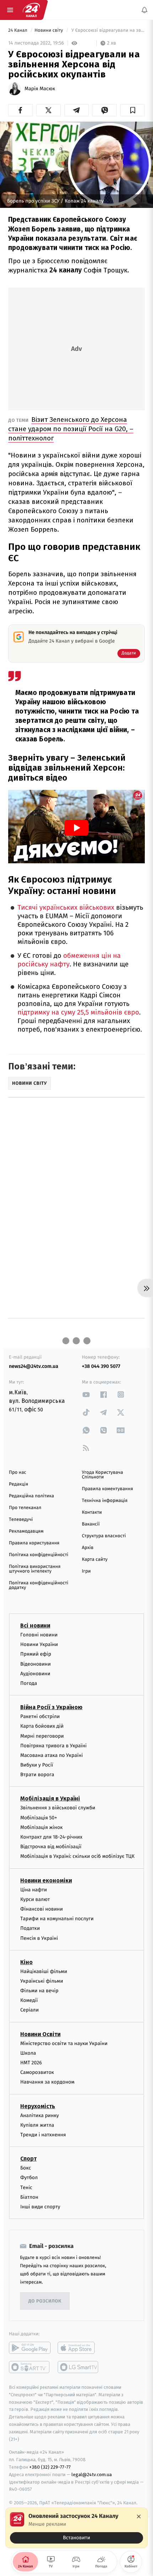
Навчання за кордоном (47, 2082)
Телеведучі (21, 1520)
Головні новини (39, 1635)
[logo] (31, 10)
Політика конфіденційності (39, 1555)
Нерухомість (38, 2106)
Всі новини (35, 1626)
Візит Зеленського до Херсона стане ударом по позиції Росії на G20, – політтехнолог (71, 429)
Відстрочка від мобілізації (51, 1847)
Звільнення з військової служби (58, 1808)
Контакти (92, 1512)
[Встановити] (76, 2528)
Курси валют (35, 1899)
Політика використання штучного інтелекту (35, 1569)
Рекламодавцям (26, 1531)
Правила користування (34, 1543)
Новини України (39, 1644)
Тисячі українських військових (66, 908)
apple (78, 2348)
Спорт (28, 2159)
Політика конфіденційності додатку (39, 1585)
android (30, 2348)
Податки (30, 1928)
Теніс (26, 2187)
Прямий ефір (36, 1654)
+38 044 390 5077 (101, 1366)
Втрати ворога (37, 1775)
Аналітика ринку (39, 2115)
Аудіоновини (35, 1674)
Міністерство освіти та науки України (64, 2043)
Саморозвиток (37, 2072)
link (86, 1394)
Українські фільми (42, 1981)
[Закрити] (139, 2516)
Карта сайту (95, 1560)
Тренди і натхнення (43, 2135)
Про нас (18, 1473)
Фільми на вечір (39, 1991)
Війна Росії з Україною (51, 1707)
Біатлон (29, 2197)
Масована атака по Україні (52, 1755)
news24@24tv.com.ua (34, 1366)
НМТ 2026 (31, 2063)
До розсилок (45, 2301)
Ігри (86, 1571)
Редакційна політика (31, 1496)
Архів (88, 1548)
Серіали (30, 2010)
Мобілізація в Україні (50, 1799)
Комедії (29, 2000)
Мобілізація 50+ (39, 1818)
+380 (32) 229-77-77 (50, 2467)
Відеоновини (36, 1664)
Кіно (27, 1962)
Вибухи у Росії (37, 1765)
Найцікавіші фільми (44, 1971)
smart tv (30, 2367)
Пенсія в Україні (39, 1938)
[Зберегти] (133, 110)
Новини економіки (46, 1880)
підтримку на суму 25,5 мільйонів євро (78, 1013)
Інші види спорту (40, 2207)
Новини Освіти (40, 2034)
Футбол (29, 2178)
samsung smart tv (78, 2367)
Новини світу (49, 30)
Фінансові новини (42, 1909)
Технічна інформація (105, 1501)
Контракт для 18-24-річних (51, 1837)
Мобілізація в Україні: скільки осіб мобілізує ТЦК (77, 1857)
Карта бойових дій (42, 1726)
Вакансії (91, 1524)
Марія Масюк (40, 89)
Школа (28, 2053)
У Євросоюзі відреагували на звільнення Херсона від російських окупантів (107, 30)
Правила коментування (107, 1489)
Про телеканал (25, 1508)
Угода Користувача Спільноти (102, 1475)
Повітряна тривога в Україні (53, 1746)
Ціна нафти (34, 1890)
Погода (29, 1683)
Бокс (26, 2168)
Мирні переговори (42, 1736)
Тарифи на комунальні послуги (57, 1919)
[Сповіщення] (144, 10)
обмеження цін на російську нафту (69, 960)
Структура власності (104, 1536)
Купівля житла (37, 2125)
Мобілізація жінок (41, 1827)
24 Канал (18, 30)
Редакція (19, 1484)
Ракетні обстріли (40, 1716)
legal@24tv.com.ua (92, 2475)
